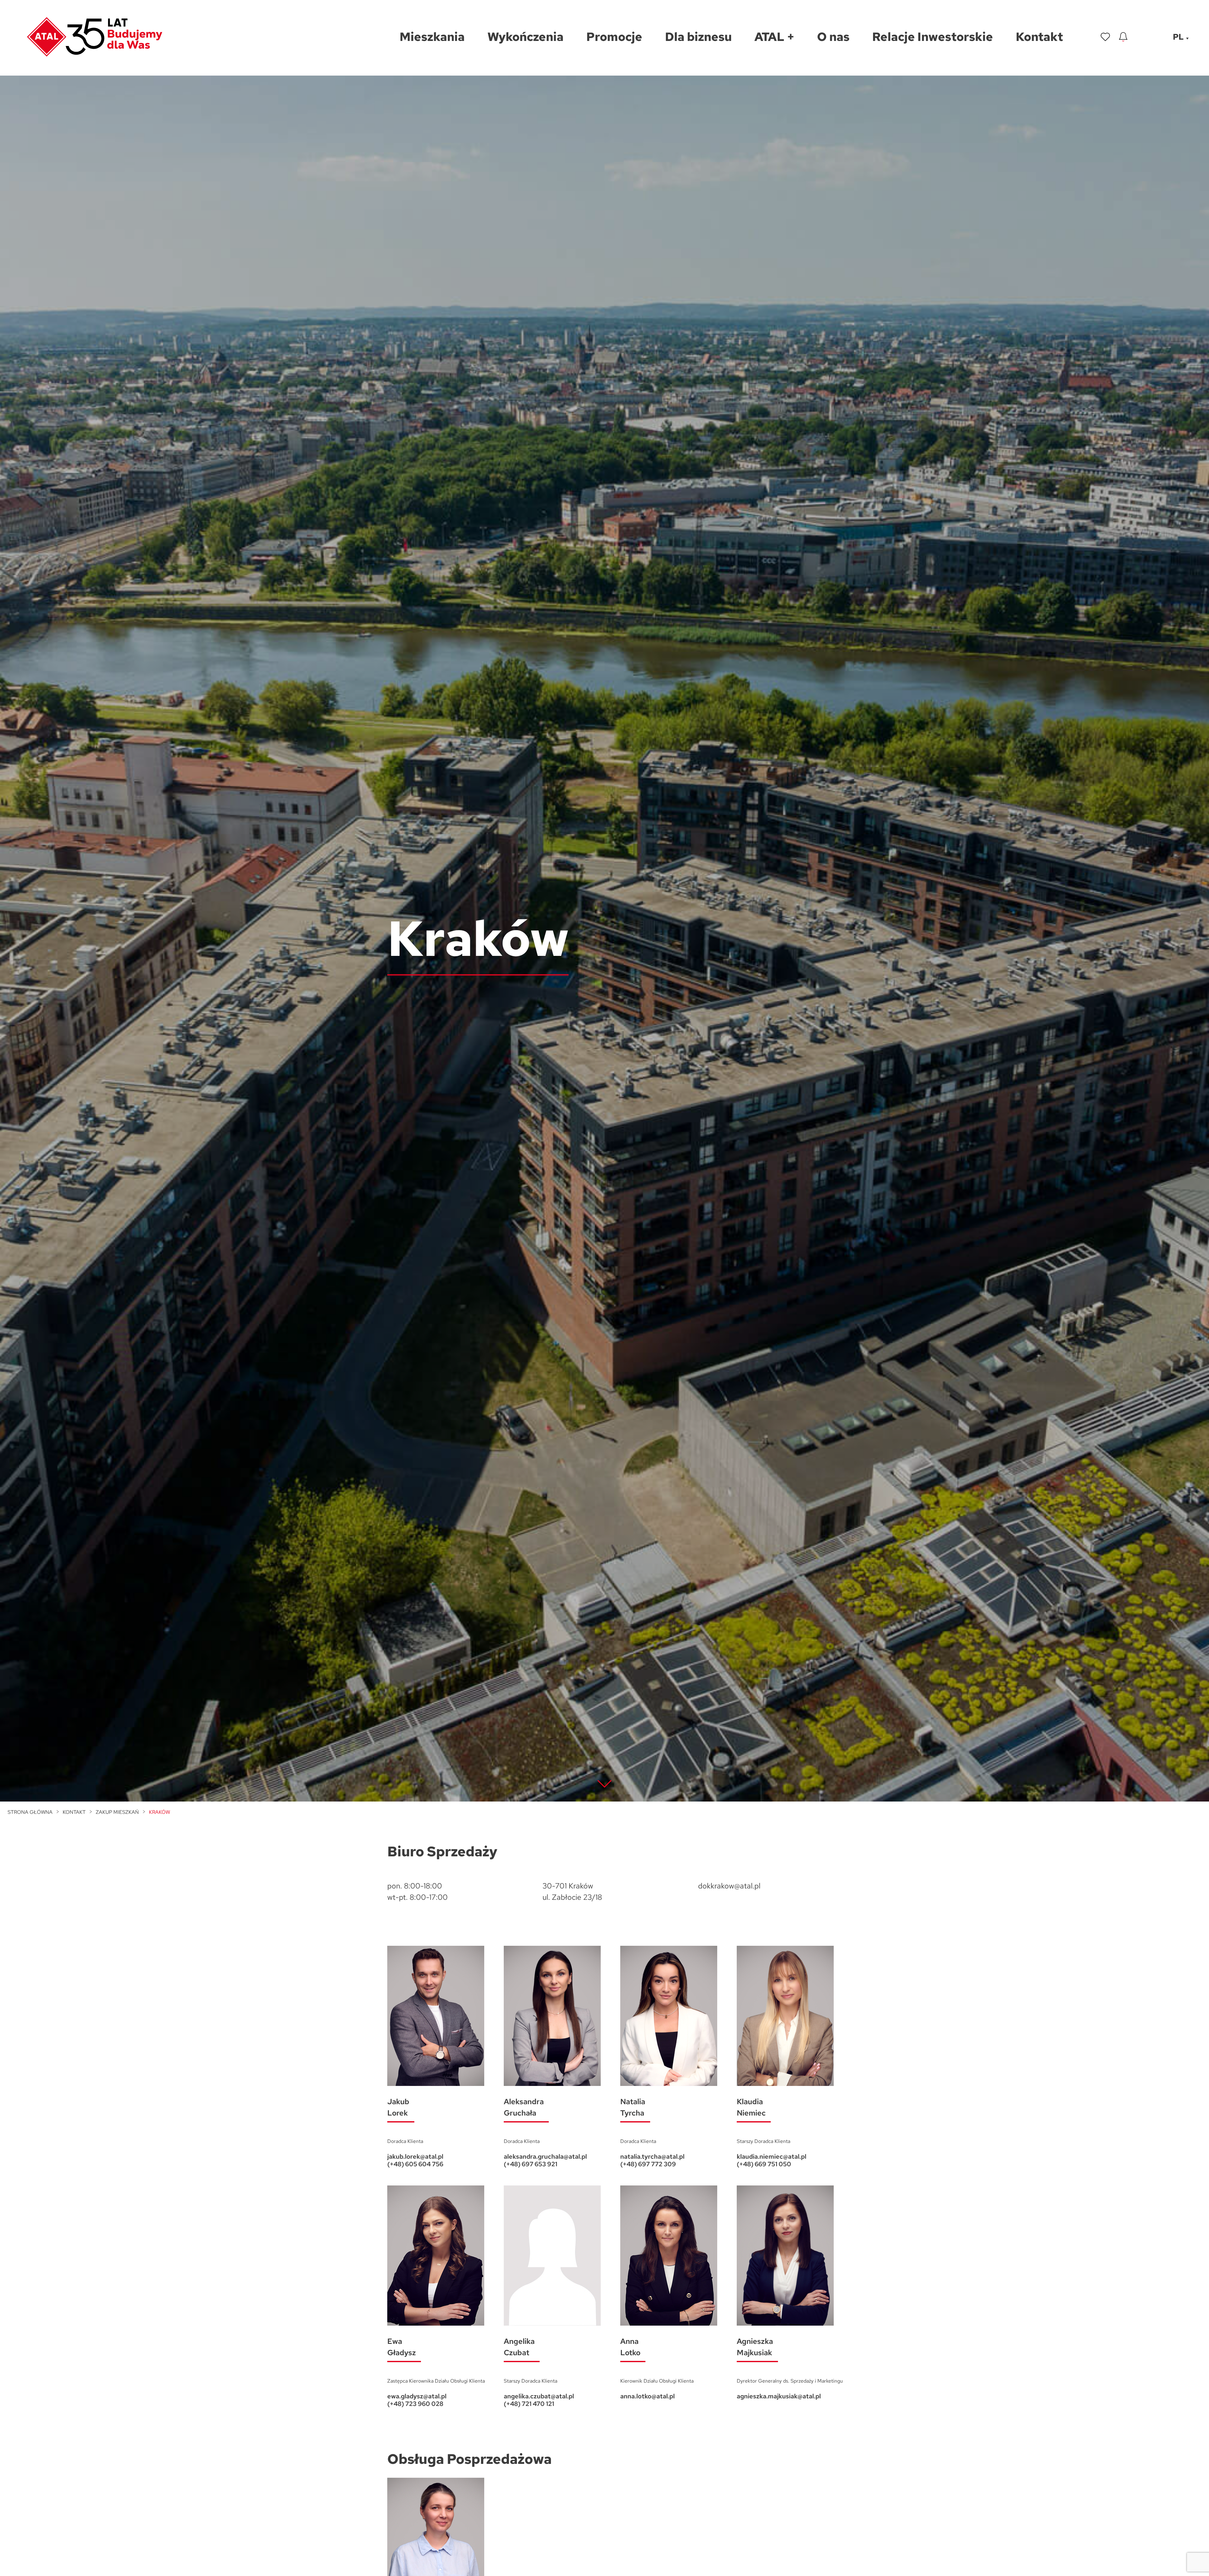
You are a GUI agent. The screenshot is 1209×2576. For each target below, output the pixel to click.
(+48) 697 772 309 (648, 2164)
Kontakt (74, 1812)
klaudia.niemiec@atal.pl (772, 2156)
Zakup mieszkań (117, 1812)
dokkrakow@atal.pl (729, 1886)
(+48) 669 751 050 (764, 2164)
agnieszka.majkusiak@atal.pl (779, 2396)
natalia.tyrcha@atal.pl (652, 2156)
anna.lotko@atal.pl (647, 2396)
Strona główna (30, 1812)
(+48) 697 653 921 (531, 2164)
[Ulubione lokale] (1105, 37)
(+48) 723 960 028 (415, 2404)
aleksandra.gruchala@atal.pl (545, 2156)
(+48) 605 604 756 (415, 2164)
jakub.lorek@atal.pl (415, 2156)
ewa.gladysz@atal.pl (417, 2396)
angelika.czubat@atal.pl (539, 2396)
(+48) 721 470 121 (529, 2404)
